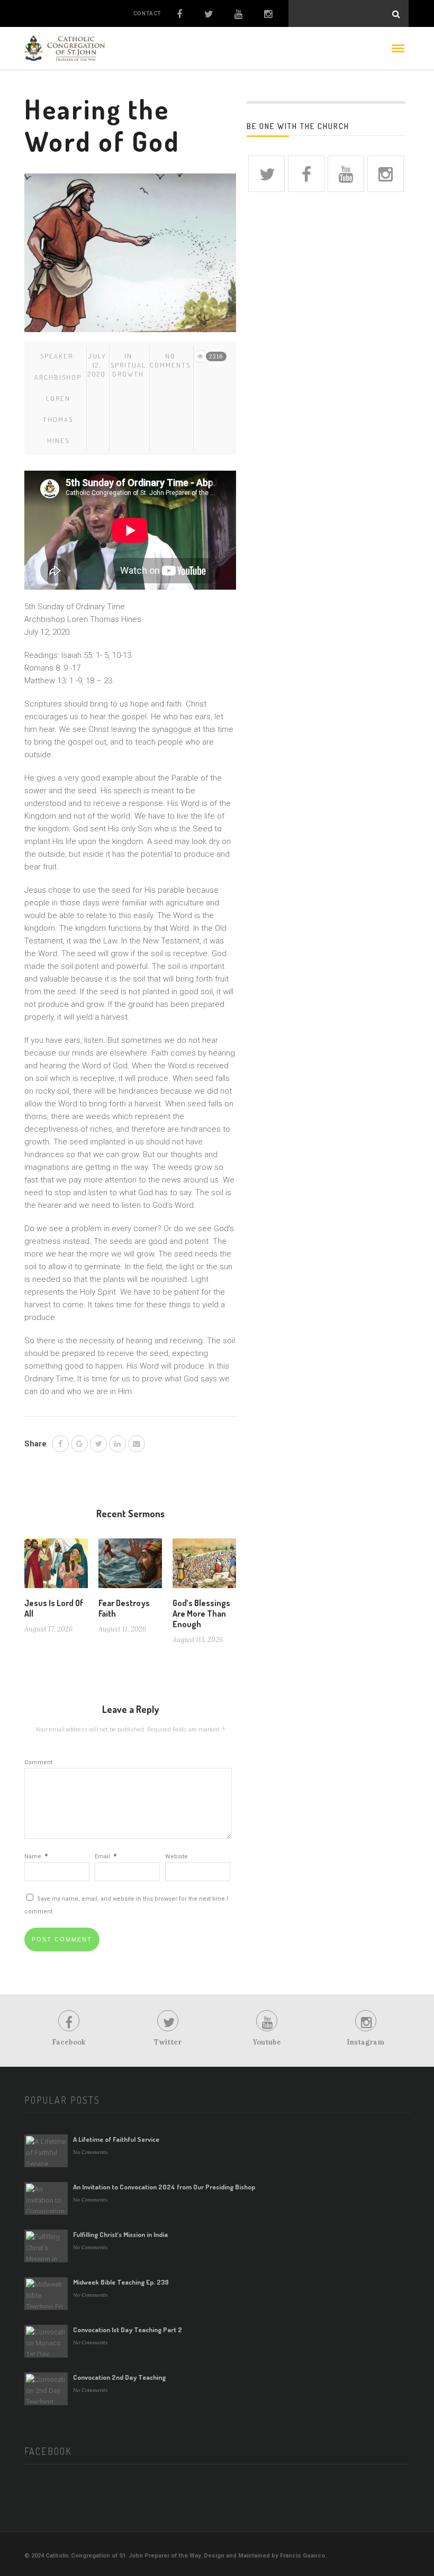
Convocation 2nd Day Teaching (119, 2377)
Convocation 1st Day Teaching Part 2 (128, 2330)
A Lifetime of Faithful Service (116, 2139)
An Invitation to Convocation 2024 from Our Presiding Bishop (164, 2187)
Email (106, 1857)
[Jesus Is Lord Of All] (56, 1567)
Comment (38, 1762)
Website (177, 1857)
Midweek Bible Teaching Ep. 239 (121, 2282)
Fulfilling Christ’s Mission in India (120, 2234)
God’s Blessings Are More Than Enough (201, 1614)
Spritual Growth (128, 369)
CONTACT (147, 13)
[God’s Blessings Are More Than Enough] (204, 1567)
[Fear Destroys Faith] (130, 1567)
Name (36, 1857)
